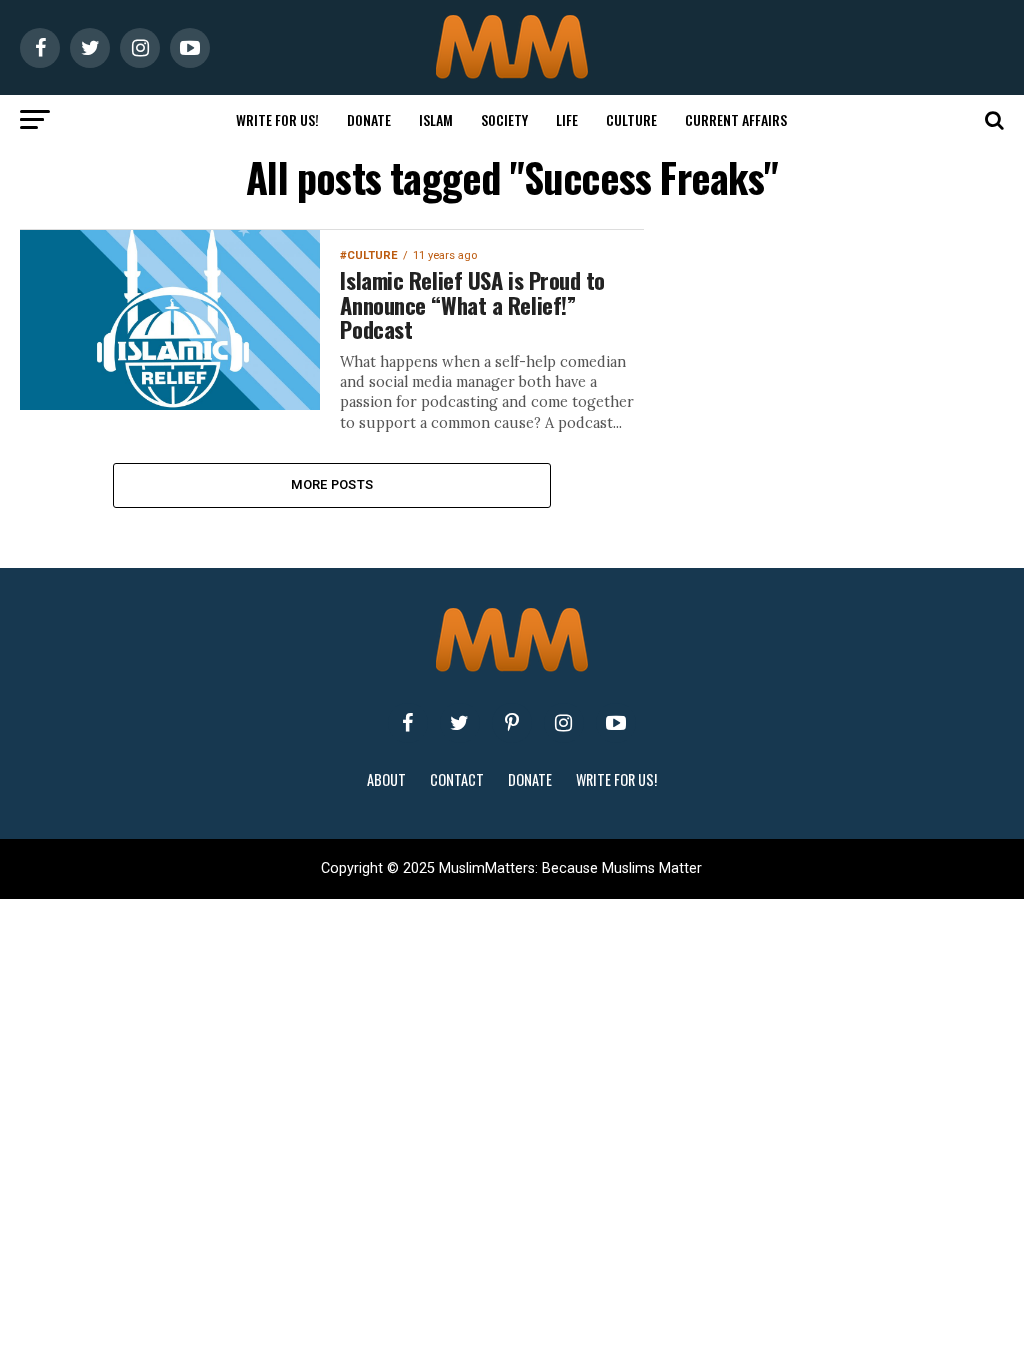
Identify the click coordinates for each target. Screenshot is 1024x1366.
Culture (631, 119)
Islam (436, 119)
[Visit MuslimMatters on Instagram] (564, 723)
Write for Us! (277, 119)
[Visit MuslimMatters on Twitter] (460, 723)
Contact (457, 779)
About (386, 779)
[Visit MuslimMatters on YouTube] (616, 723)
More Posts (332, 484)
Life (567, 119)
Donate (369, 119)
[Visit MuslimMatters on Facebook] (408, 723)
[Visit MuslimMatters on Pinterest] (512, 723)
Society (504, 119)
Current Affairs (736, 119)
